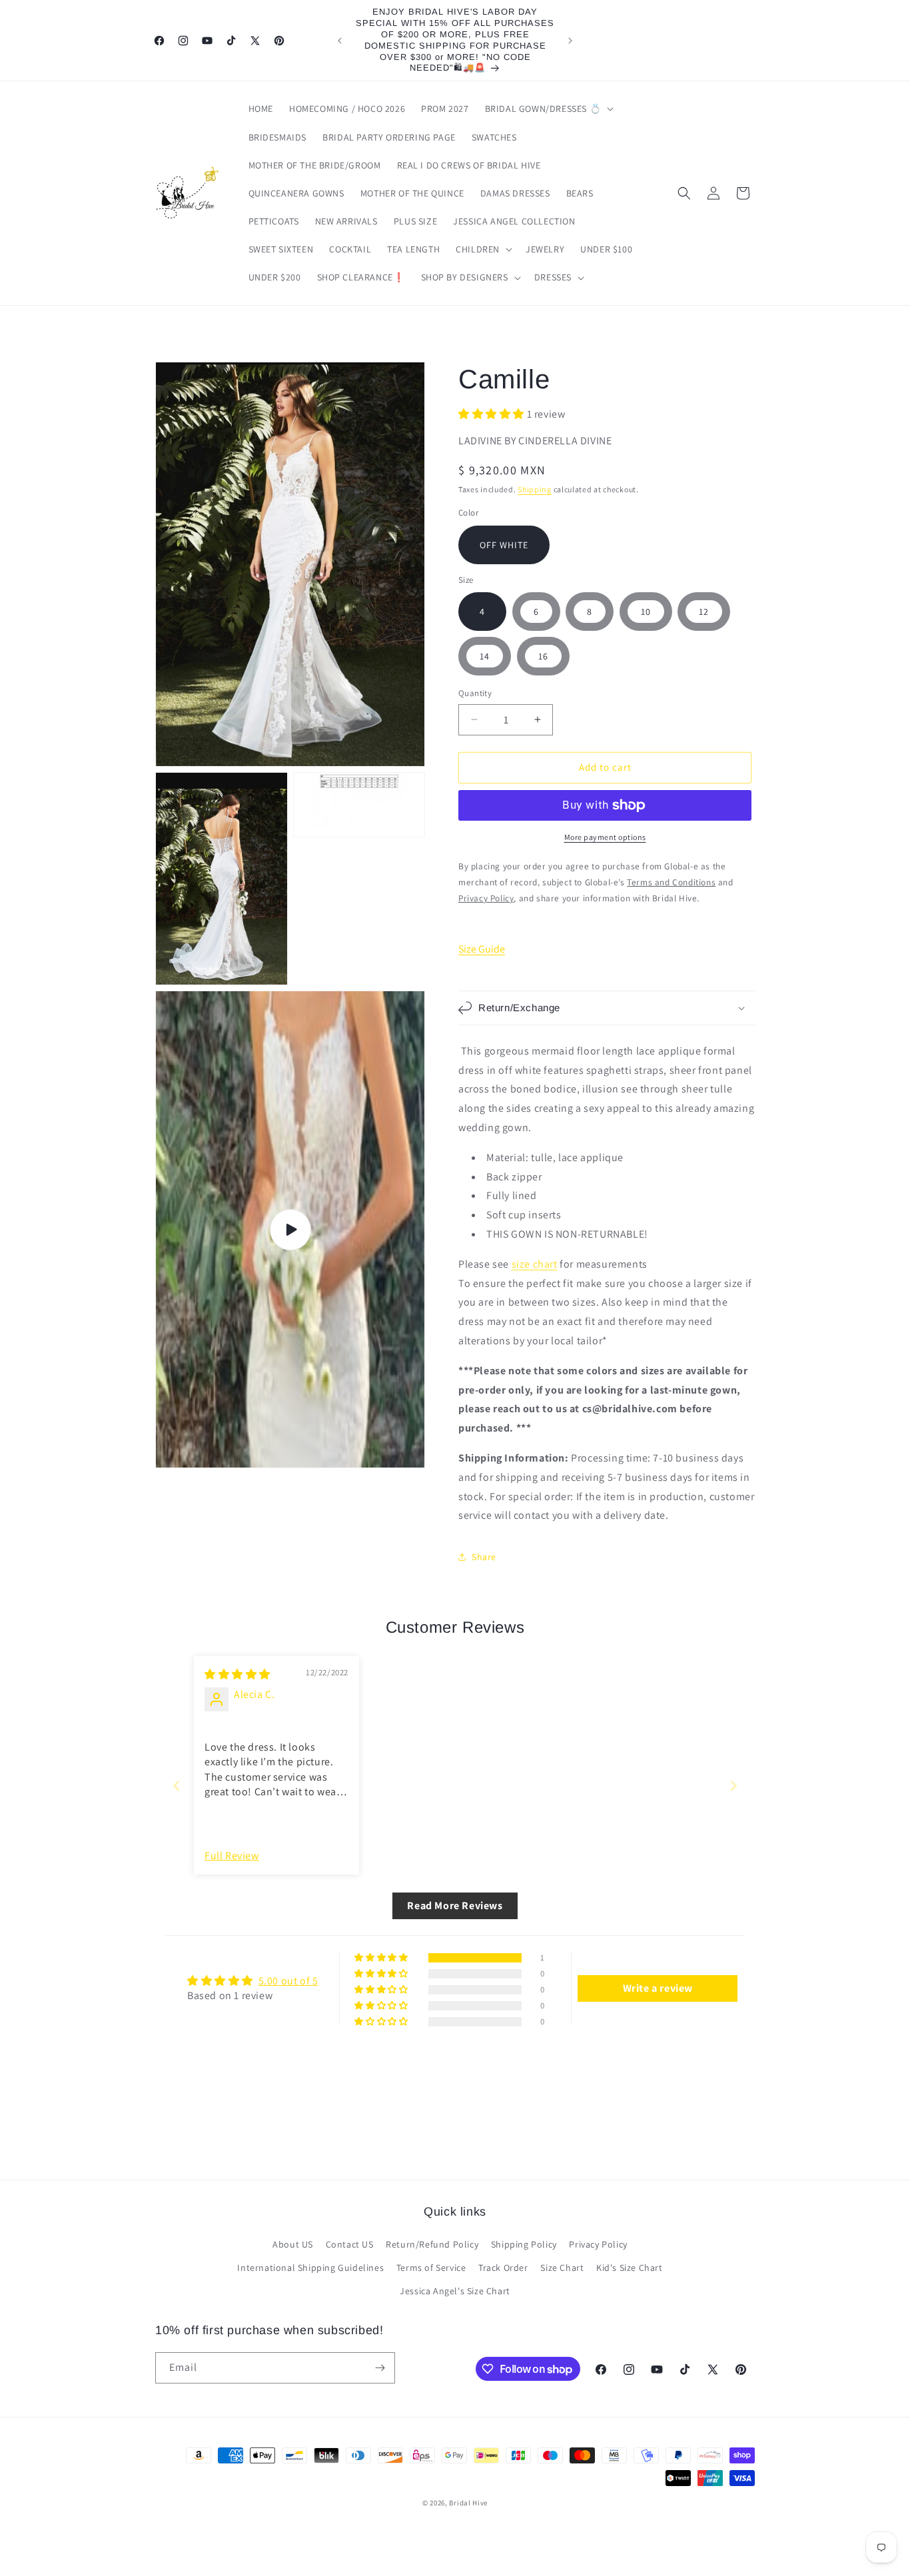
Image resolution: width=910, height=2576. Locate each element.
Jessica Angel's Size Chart (455, 2291)
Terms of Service (431, 2268)
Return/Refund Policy (432, 2244)
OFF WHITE (504, 545)
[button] (548, 109)
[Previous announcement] (340, 41)
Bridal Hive (468, 2503)
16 (543, 656)
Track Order (503, 2268)
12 (704, 612)
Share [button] (484, 1557)
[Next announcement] (570, 41)
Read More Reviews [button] (455, 1906)
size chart (535, 1264)
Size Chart (562, 2268)
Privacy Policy (598, 2244)
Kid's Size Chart (630, 2268)
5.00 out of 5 (288, 1981)
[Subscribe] (380, 2368)
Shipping (535, 489)
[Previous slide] (177, 1786)
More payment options (605, 837)
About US (293, 2244)
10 (646, 612)
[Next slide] (733, 1786)
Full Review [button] (232, 1856)
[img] (237, 1674)
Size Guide (482, 949)
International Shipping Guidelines (310, 2268)
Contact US (350, 2244)
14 (485, 656)
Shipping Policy (524, 2244)
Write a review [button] (658, 1988)
